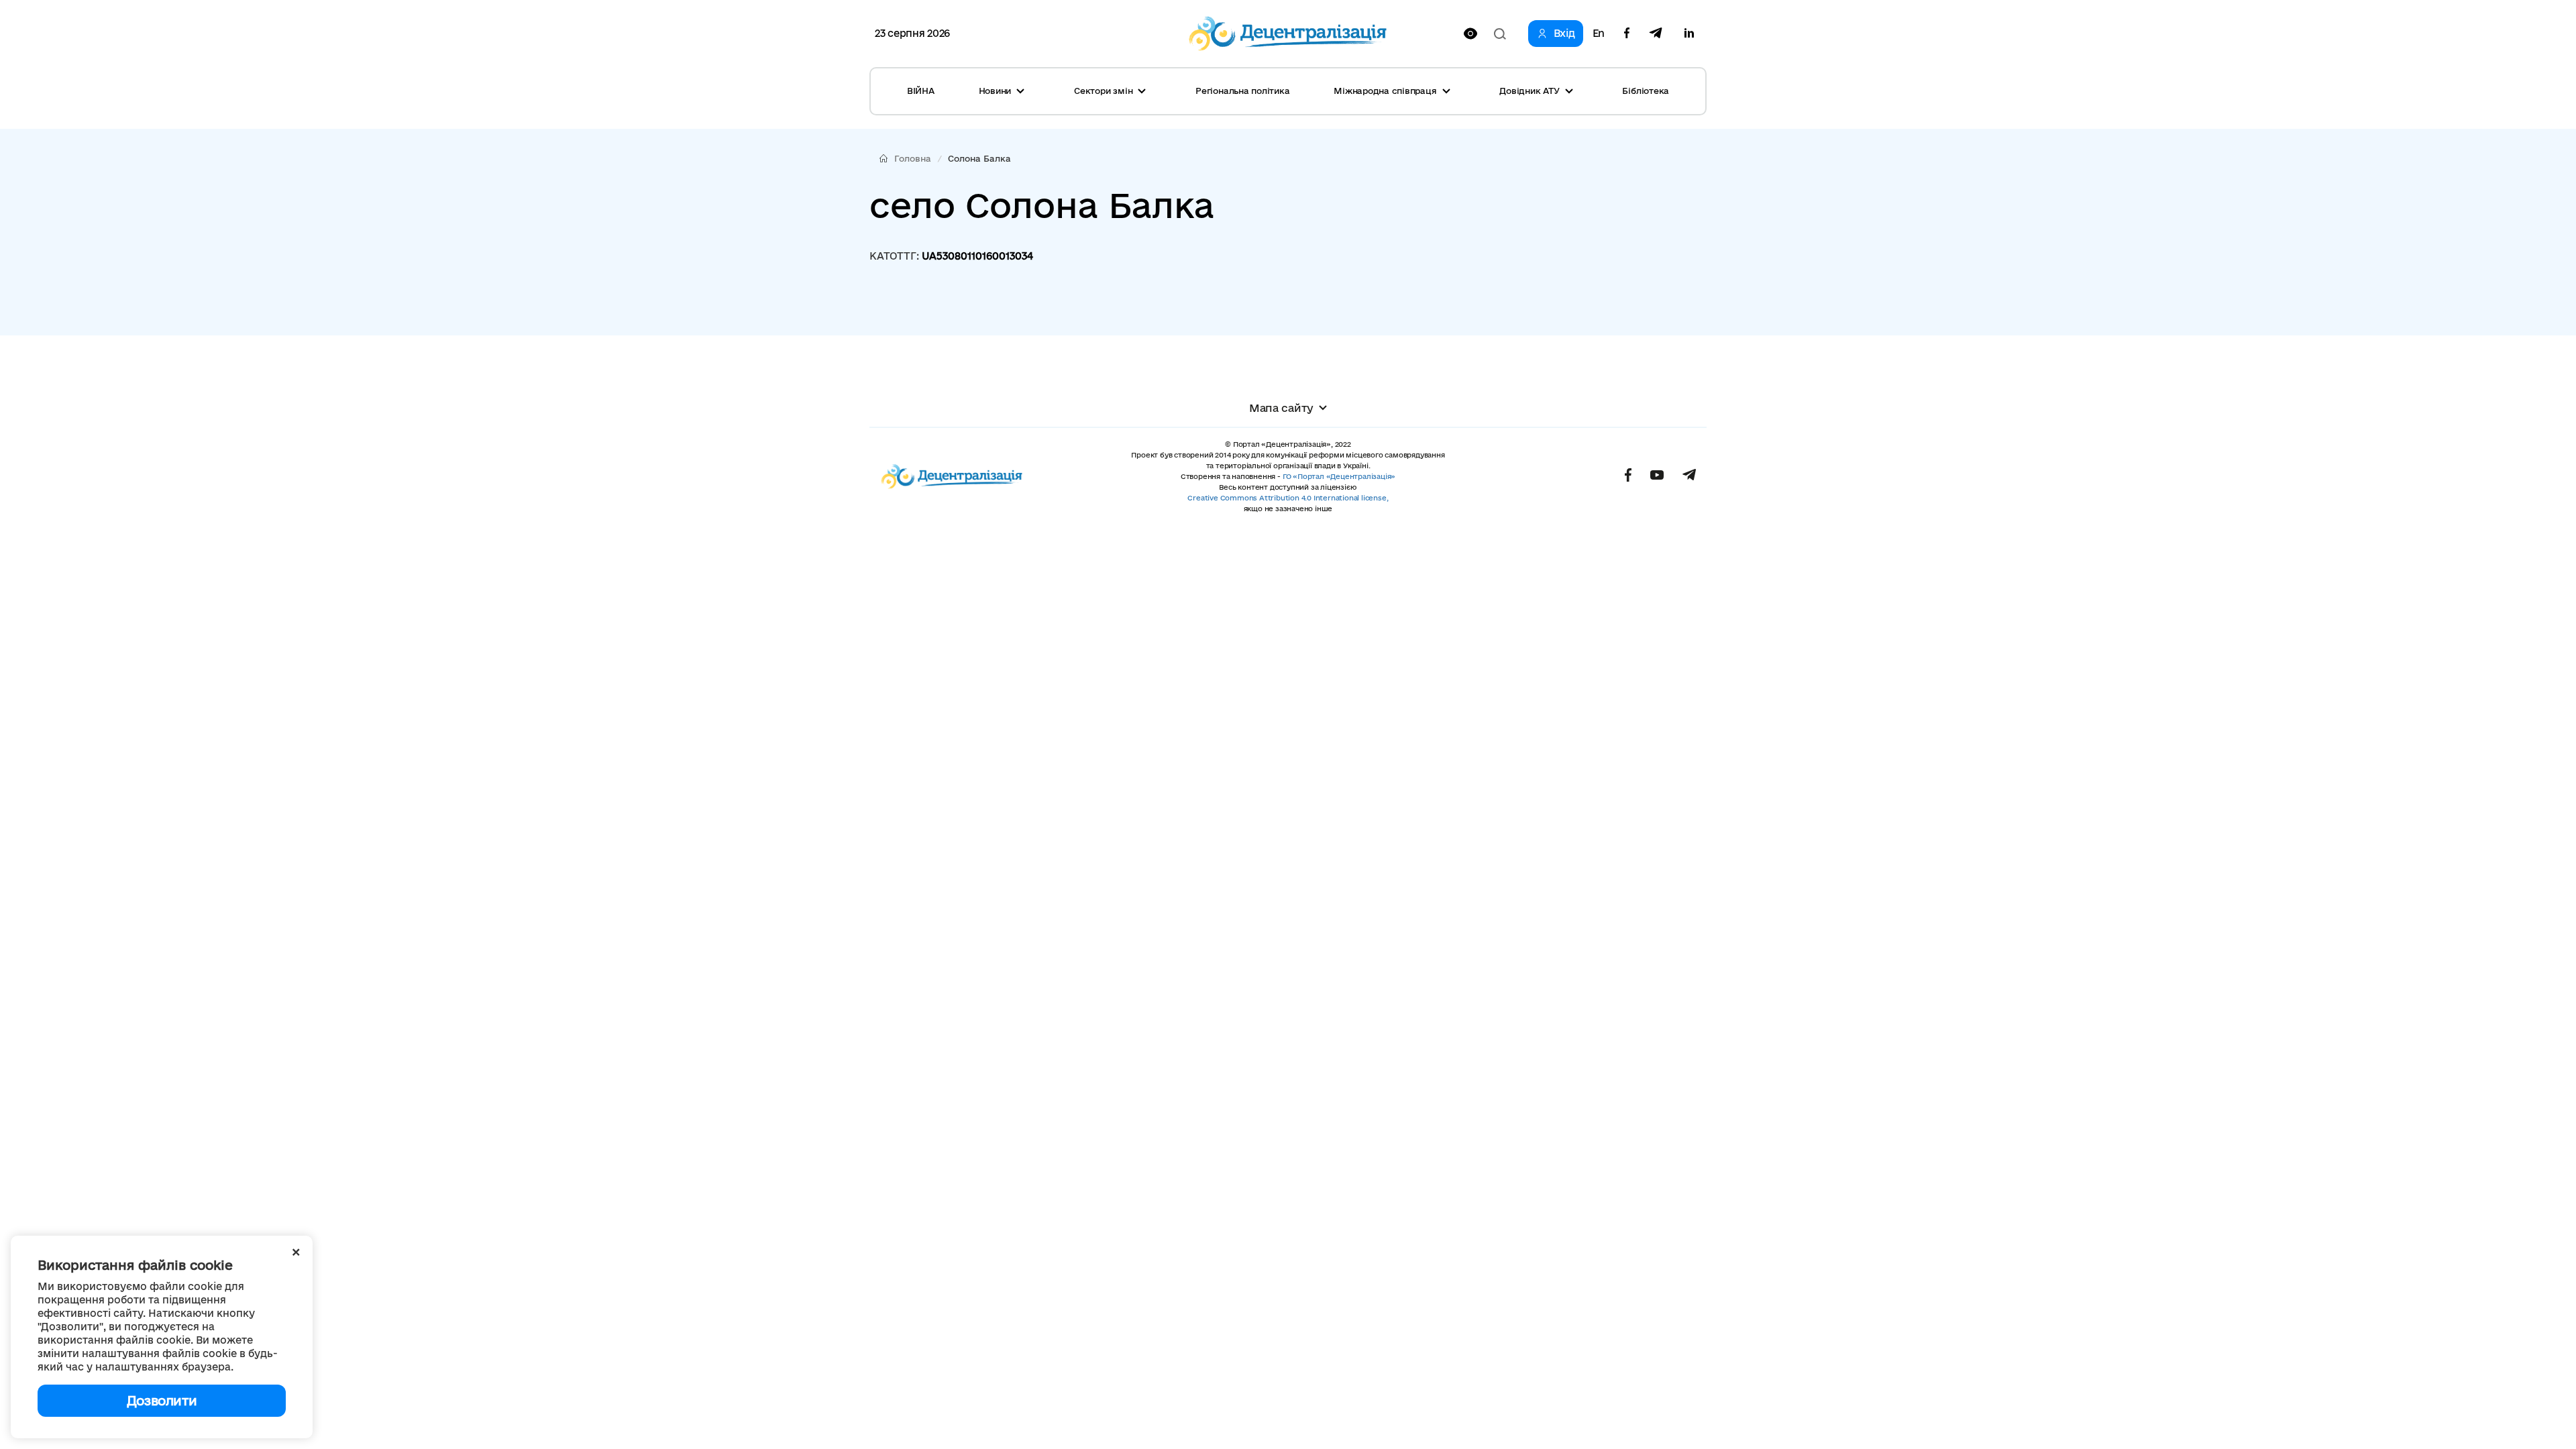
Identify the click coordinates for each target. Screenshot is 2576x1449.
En (1599, 34)
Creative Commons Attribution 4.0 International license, (1288, 498)
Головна (913, 158)
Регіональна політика (1242, 91)
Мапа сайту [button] (1281, 408)
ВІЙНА (921, 91)
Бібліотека (1646, 91)
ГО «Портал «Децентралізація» (1339, 476)
